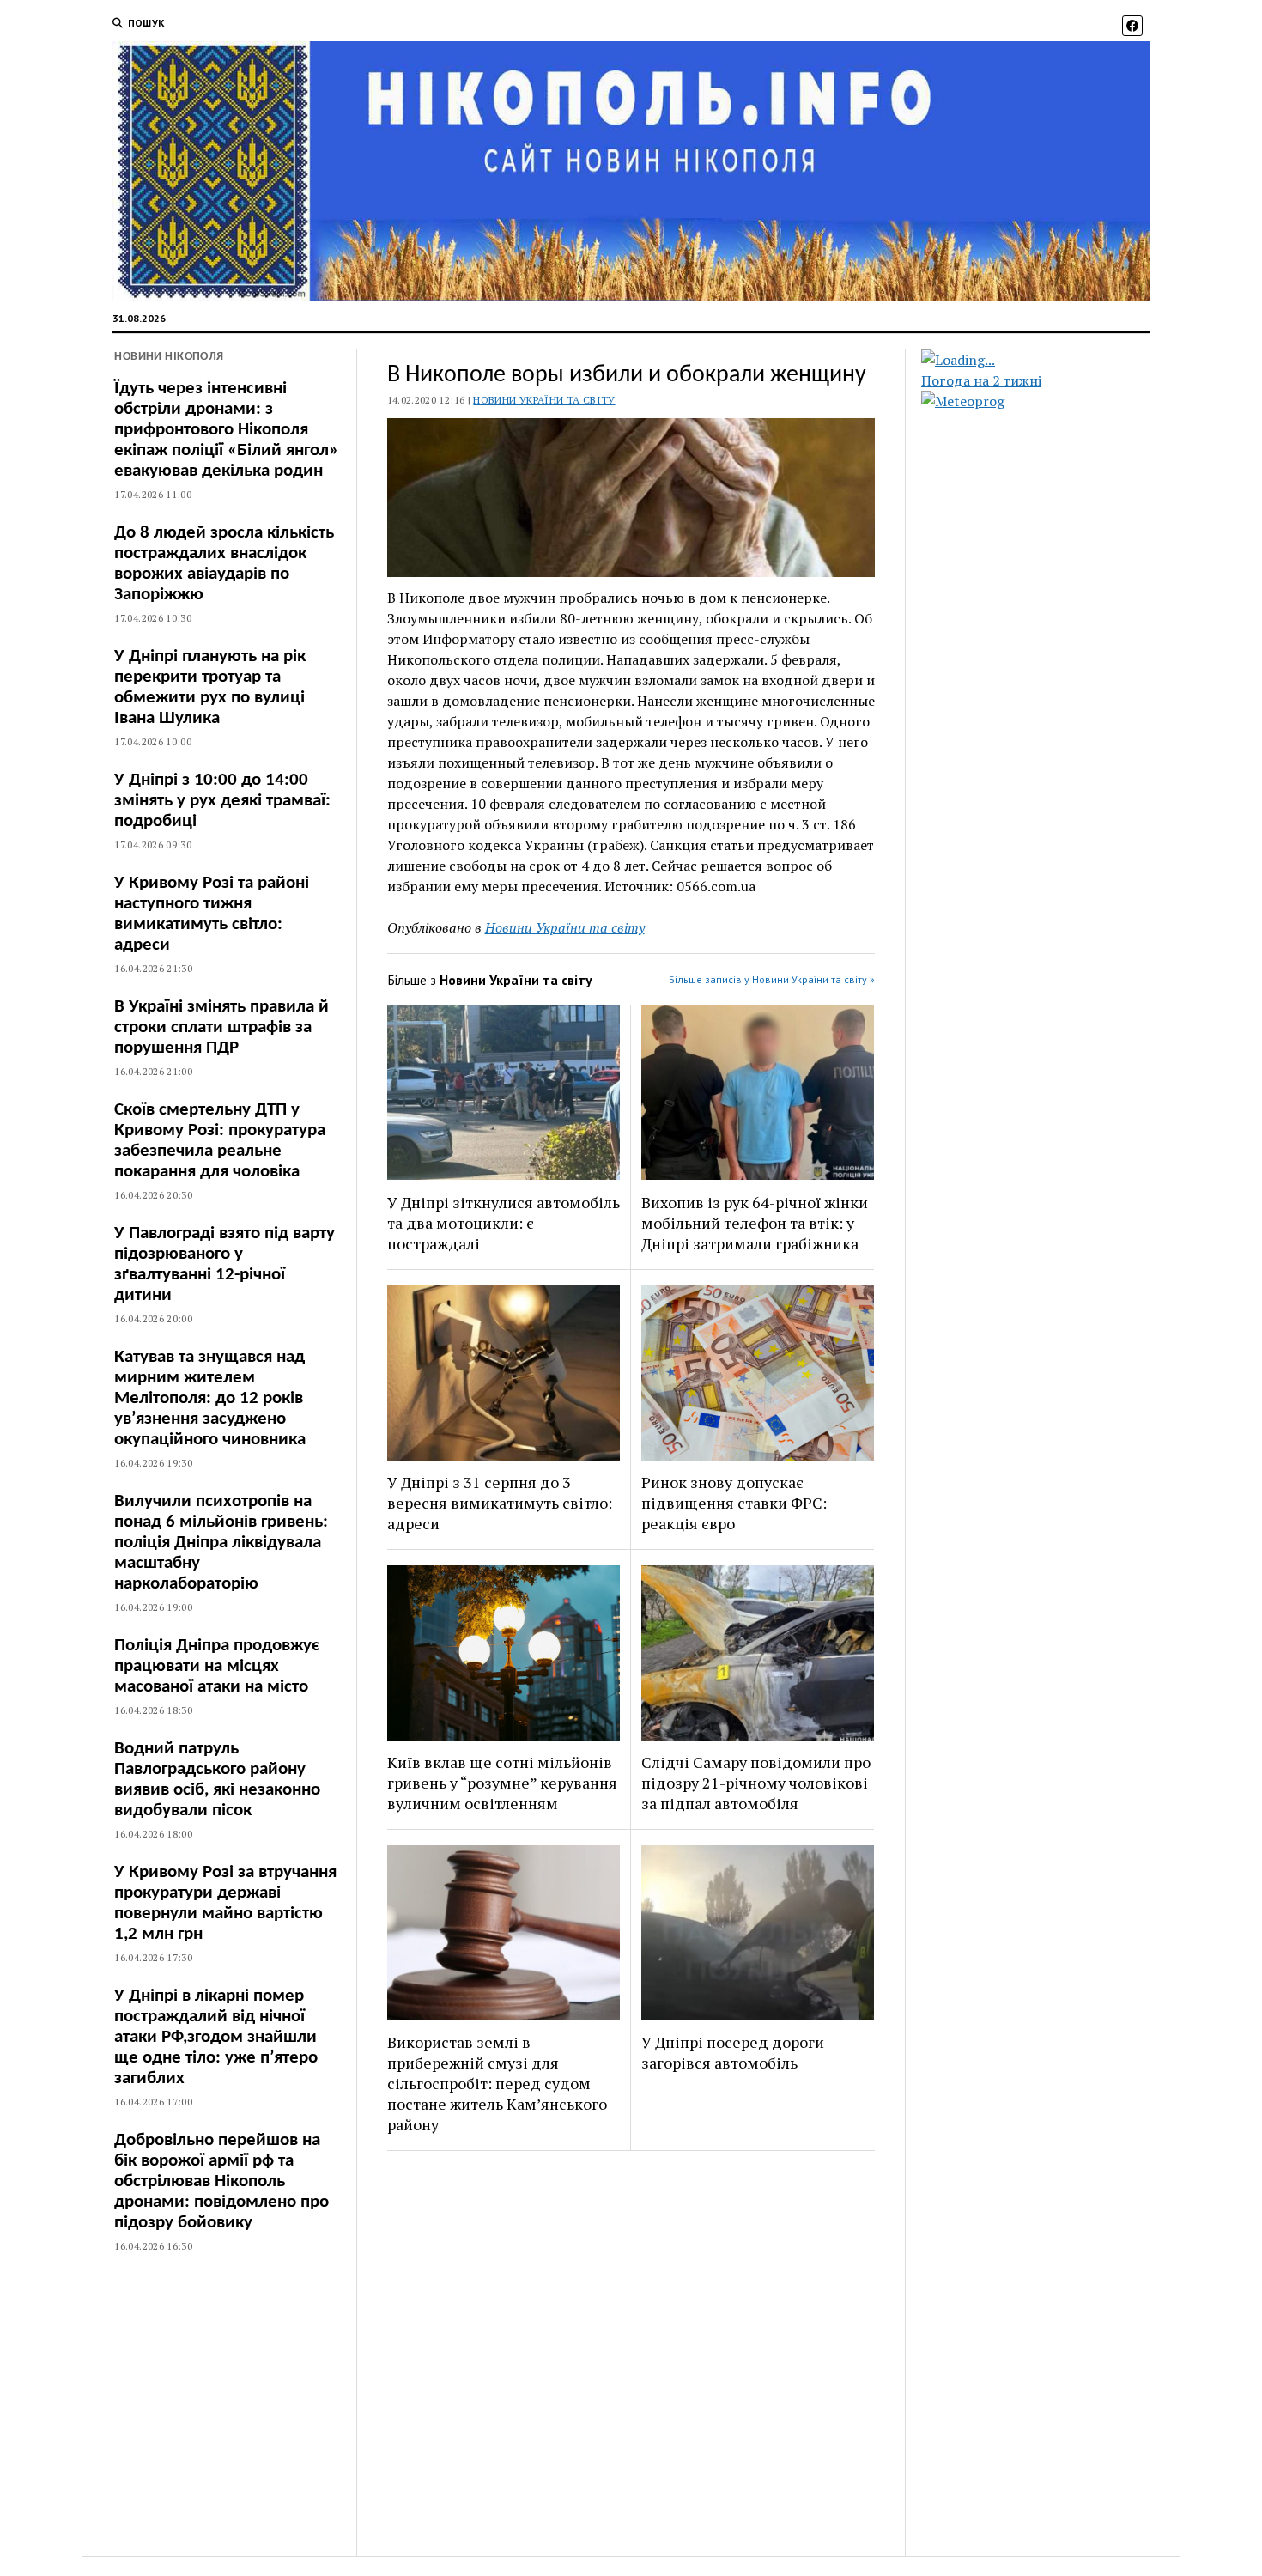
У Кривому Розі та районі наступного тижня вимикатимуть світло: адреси (212, 914)
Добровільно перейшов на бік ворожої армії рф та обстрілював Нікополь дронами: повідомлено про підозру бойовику (221, 2181)
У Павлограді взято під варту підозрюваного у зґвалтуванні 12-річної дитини (224, 1264)
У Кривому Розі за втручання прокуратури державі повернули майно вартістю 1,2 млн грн (225, 1903)
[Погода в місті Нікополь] (1050, 360)
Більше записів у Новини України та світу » (772, 979)
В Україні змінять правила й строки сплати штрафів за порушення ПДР (221, 1027)
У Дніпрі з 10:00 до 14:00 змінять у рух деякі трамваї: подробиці (222, 801)
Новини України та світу (544, 400)
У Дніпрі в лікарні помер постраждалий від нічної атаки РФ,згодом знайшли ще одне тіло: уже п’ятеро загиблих (216, 2037)
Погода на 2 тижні (981, 380)
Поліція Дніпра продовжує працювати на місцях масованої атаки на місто (217, 1666)
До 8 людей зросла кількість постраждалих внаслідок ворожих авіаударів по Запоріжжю (224, 564)
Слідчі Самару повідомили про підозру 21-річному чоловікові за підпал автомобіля (756, 1783)
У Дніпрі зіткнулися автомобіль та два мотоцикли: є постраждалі (504, 1223)
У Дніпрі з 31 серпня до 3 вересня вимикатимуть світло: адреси (500, 1503)
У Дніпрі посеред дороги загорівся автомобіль (733, 2052)
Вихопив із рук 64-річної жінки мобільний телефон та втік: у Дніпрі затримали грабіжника (755, 1223)
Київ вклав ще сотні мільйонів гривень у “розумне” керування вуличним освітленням (502, 1783)
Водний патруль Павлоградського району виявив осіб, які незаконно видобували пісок (217, 1780)
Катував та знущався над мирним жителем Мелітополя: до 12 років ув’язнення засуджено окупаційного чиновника (210, 1398)
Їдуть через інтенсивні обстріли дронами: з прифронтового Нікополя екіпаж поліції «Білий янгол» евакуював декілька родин (226, 430)
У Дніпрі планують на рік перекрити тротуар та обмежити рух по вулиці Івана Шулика (210, 687)
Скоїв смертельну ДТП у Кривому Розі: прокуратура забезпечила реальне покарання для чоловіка (220, 1141)
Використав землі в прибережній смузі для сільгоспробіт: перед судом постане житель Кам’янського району (497, 2083)
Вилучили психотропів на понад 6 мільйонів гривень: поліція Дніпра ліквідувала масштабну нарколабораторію (221, 1543)
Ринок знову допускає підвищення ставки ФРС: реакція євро (734, 1503)
